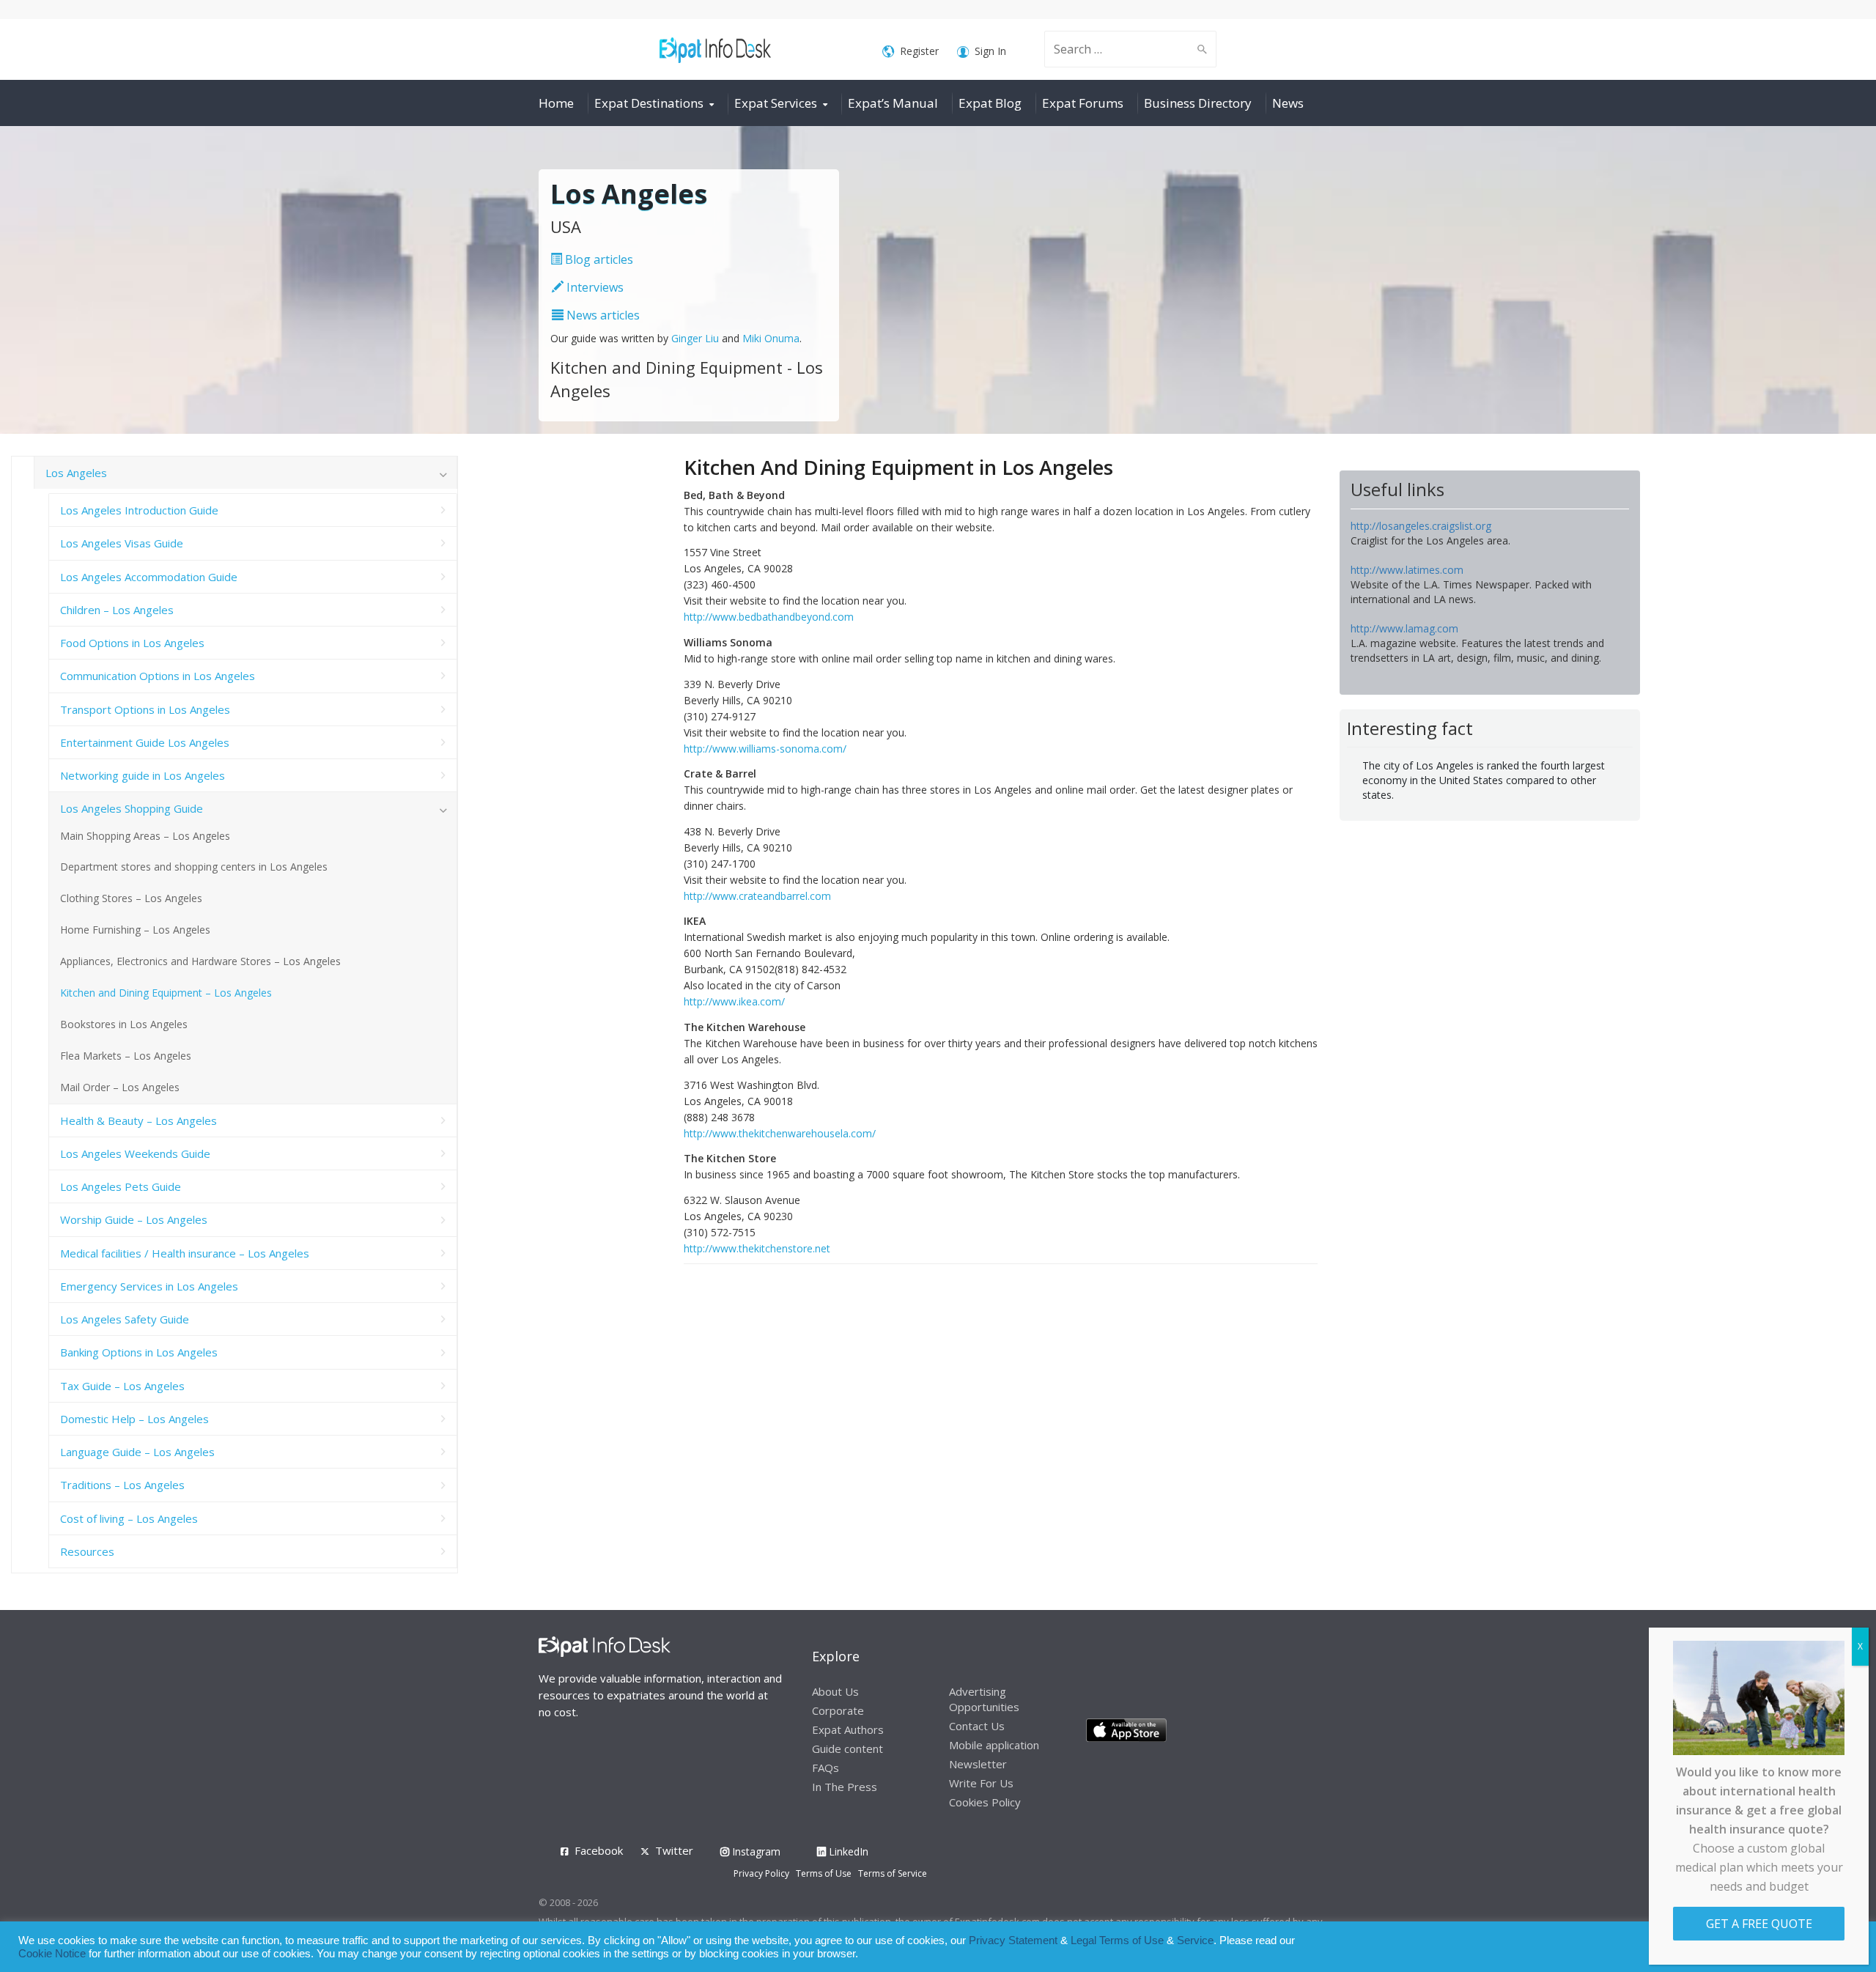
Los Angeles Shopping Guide (132, 808)
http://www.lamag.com (1404, 628)
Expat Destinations (649, 103)
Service (1195, 1940)
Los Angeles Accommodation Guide (149, 577)
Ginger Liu (695, 338)
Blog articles (598, 259)
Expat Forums (1083, 103)
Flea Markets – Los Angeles (126, 1056)
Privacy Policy (761, 1873)
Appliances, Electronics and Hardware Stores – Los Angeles (200, 961)
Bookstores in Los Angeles (124, 1024)
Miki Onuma (771, 338)
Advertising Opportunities (984, 1699)
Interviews (594, 287)
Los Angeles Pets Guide (121, 1186)
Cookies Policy (985, 1802)
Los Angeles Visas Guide (122, 543)
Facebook (599, 1850)
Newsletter (978, 1764)
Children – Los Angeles (117, 610)
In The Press (845, 1787)
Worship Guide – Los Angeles (134, 1219)
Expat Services (776, 103)
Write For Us (981, 1783)
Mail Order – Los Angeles (120, 1087)
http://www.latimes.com (1407, 570)
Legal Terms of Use (1117, 1940)
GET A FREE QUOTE (1759, 1924)
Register (919, 51)
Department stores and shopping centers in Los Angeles (194, 867)
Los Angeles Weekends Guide (135, 1153)
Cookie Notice (52, 1954)
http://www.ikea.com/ (734, 1001)
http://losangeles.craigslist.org (1421, 526)
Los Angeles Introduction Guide (139, 510)
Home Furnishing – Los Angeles (135, 930)
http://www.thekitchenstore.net (757, 1248)
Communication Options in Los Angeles (158, 676)
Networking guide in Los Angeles (143, 775)
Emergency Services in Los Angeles (149, 1286)
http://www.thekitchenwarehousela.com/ (780, 1133)
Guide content (847, 1748)
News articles (602, 315)
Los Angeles (76, 473)
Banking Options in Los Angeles (139, 1352)
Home (556, 103)
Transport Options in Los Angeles (145, 709)
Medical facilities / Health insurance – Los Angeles (185, 1253)
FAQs (826, 1768)
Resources (87, 1551)
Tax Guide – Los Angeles (122, 1386)
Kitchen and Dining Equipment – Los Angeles (166, 993)
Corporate (838, 1710)
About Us (835, 1691)
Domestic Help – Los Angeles (134, 1419)
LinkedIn (847, 1851)
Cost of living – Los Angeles (129, 1518)
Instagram (755, 1851)
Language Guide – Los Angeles (137, 1452)
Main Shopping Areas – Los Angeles (145, 836)
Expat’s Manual (893, 103)
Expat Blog (990, 103)
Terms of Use (824, 1873)
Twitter (674, 1850)
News (1288, 103)
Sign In (990, 51)
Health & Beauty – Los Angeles (139, 1120)
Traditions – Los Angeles (122, 1485)
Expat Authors (848, 1729)
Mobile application (994, 1745)
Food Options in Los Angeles (132, 643)
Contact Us (977, 1726)
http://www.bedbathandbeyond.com (769, 617)
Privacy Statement (1013, 1940)
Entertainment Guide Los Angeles (145, 742)
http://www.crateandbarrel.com (757, 896)
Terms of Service (893, 1873)
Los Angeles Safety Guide (125, 1319)
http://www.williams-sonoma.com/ (765, 749)
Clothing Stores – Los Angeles (131, 898)
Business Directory (1198, 103)
